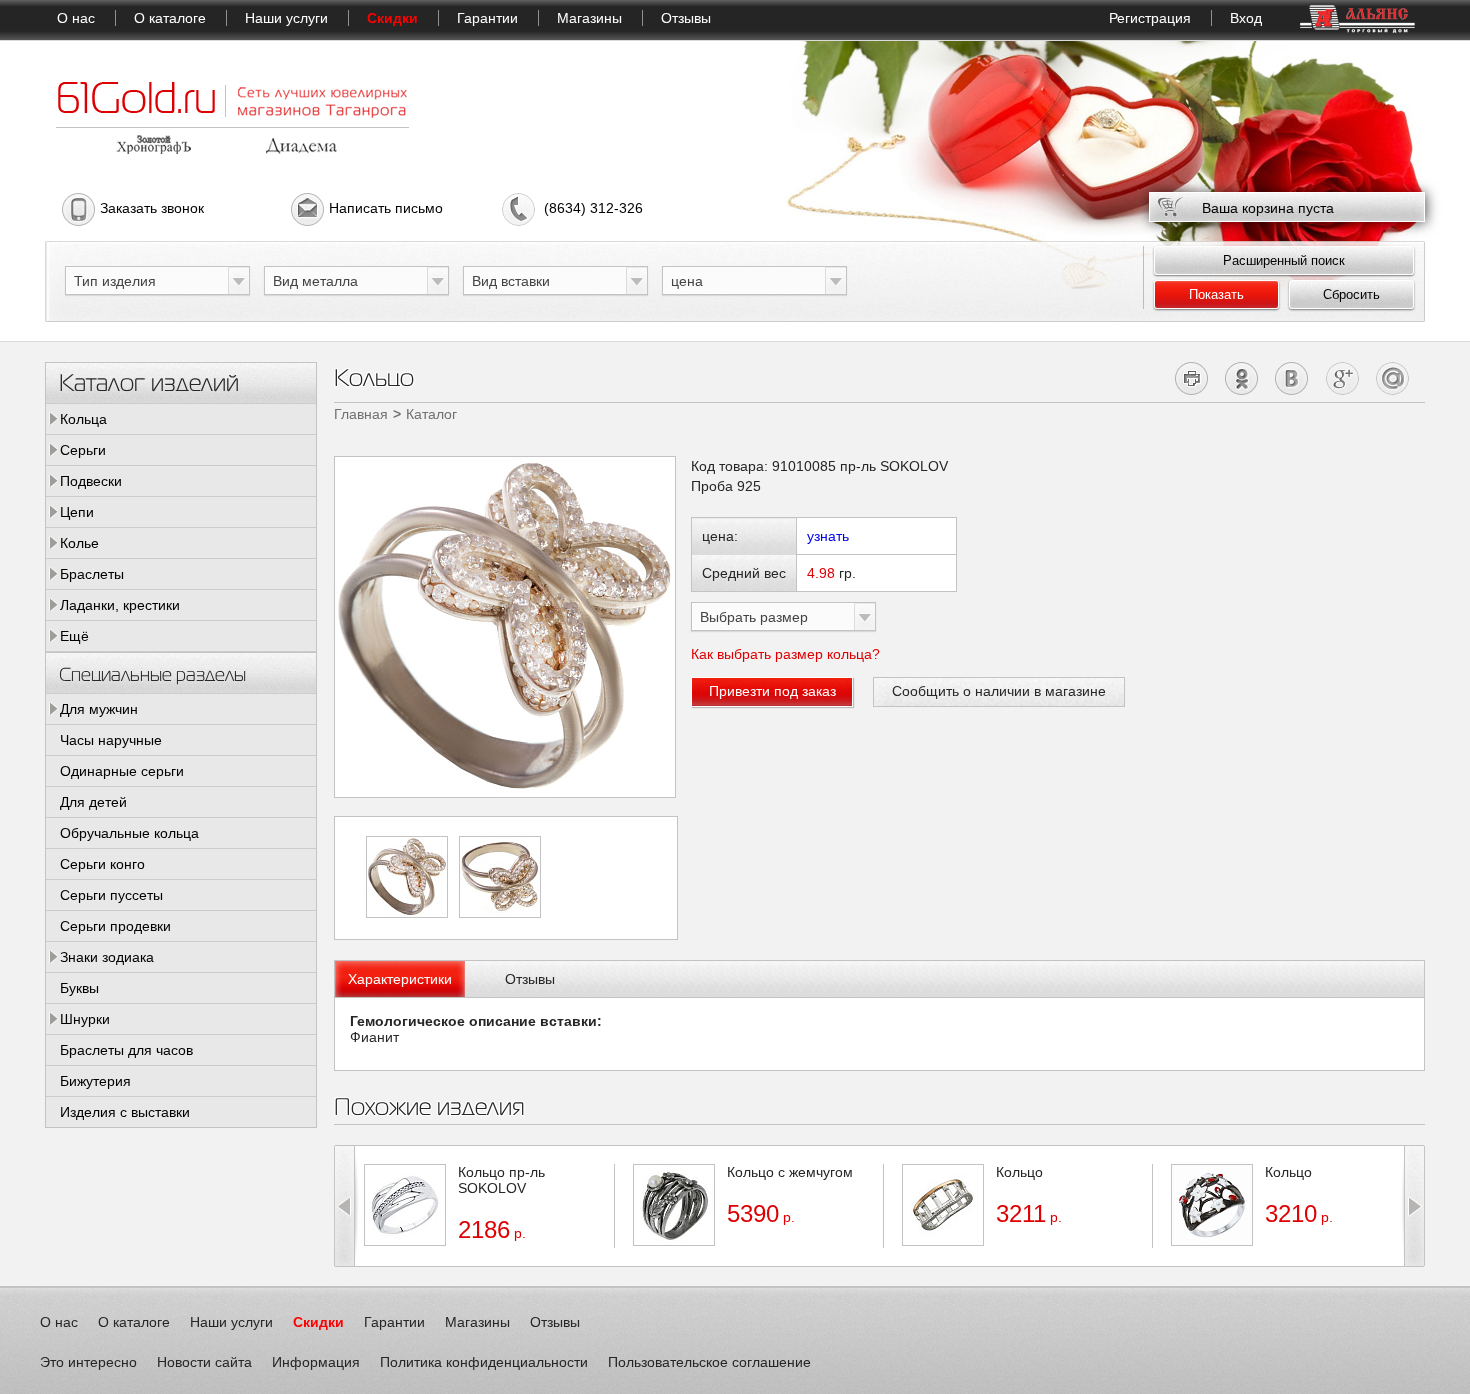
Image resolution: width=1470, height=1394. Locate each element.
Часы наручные (111, 740)
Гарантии (487, 18)
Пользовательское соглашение (709, 1362)
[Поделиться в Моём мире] (1392, 378)
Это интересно (88, 1362)
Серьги (83, 450)
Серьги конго (102, 864)
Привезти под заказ (772, 691)
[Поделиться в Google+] (1342, 378)
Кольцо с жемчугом (790, 1172)
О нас (76, 18)
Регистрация (1150, 18)
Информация (316, 1362)
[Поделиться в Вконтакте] (1292, 378)
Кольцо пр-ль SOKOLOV (501, 1180)
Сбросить (1351, 294)
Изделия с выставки (125, 1112)
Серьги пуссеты (111, 895)
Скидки (392, 18)
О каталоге (170, 18)
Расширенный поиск (1284, 260)
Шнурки (85, 1019)
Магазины (589, 18)
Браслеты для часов (126, 1050)
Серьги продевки (115, 926)
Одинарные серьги (122, 771)
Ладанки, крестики (120, 605)
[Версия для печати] (1192, 378)
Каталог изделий (149, 381)
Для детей (93, 802)
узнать (828, 536)
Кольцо (1019, 1172)
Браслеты (92, 574)
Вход (1246, 18)
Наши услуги (286, 18)
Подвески (91, 481)
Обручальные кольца (129, 833)
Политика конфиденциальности (484, 1362)
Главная (361, 414)
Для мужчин (99, 709)
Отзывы (686, 18)
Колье (79, 543)
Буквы (79, 988)
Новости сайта (204, 1362)
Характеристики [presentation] (400, 979)
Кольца (83, 419)
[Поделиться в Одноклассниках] (1242, 378)
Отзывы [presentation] (530, 979)
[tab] (400, 979)
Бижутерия (95, 1081)
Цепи (77, 512)
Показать (1216, 294)
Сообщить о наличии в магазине (999, 691)
